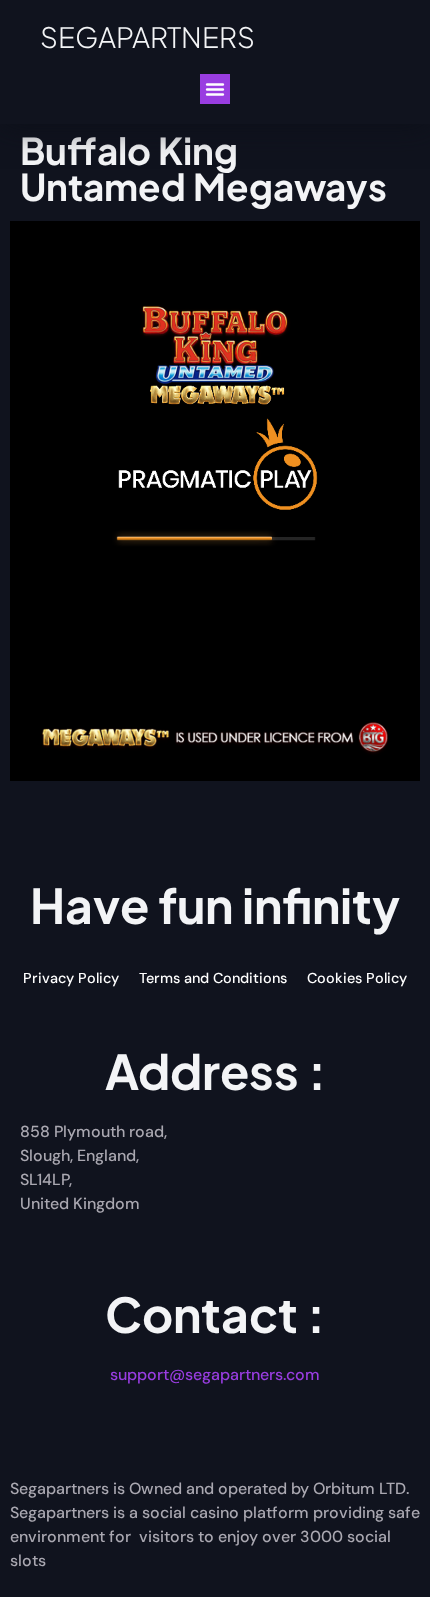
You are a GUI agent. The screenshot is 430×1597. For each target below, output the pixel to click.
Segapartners (147, 36)
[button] (215, 89)
